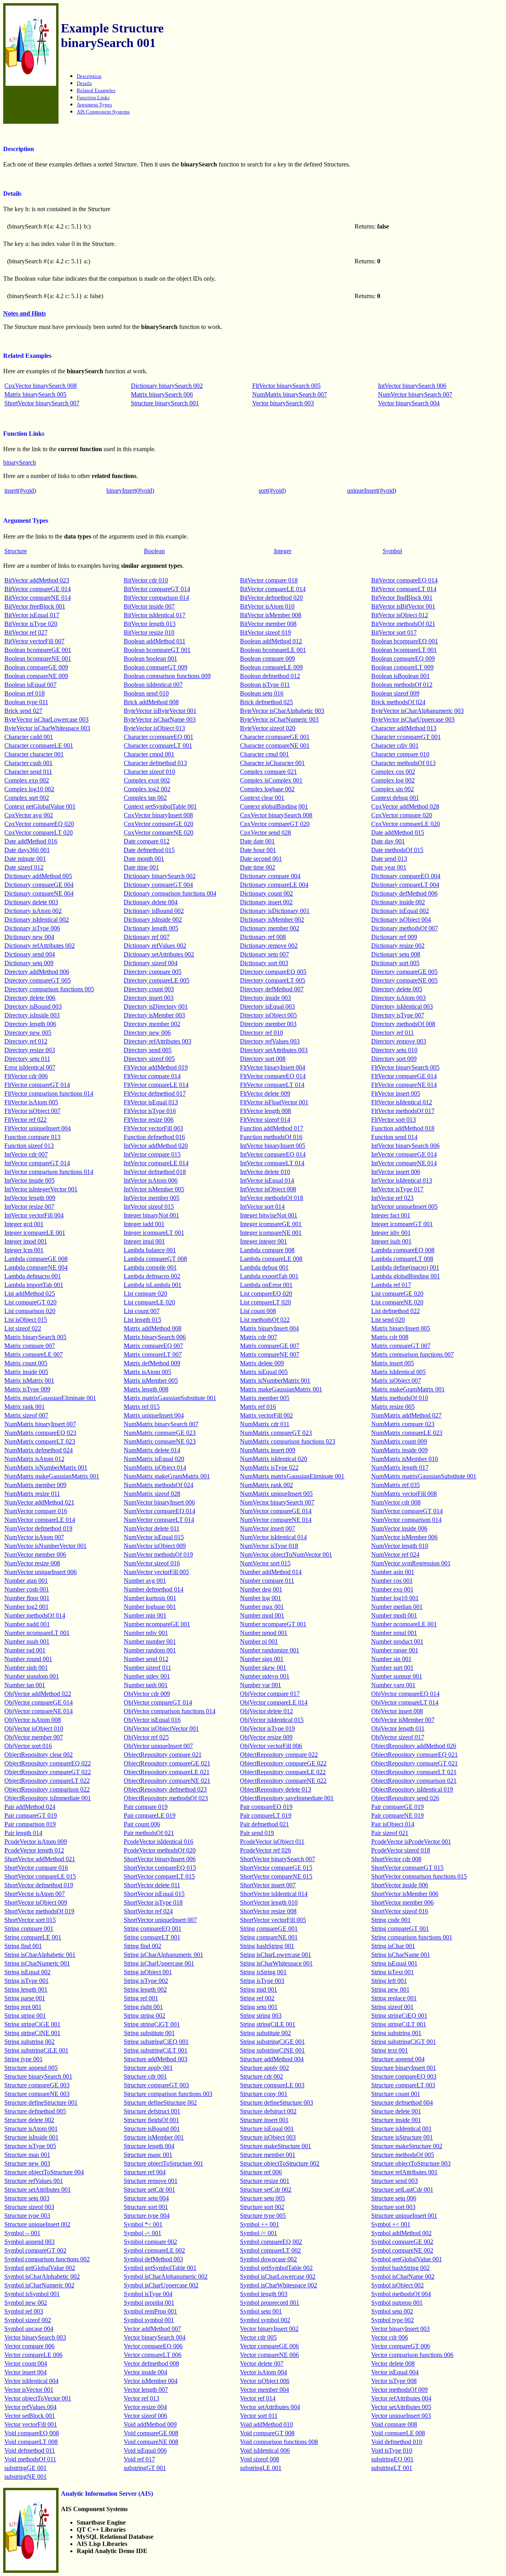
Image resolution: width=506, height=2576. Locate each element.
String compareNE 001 (269, 1937)
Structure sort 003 (393, 2207)
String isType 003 (262, 1981)
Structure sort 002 (262, 2207)
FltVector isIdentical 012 (402, 1102)
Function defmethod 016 (154, 1137)
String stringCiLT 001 (399, 2024)
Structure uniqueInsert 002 (37, 2224)
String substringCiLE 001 (36, 2050)
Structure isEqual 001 (267, 2129)
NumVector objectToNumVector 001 (286, 1554)
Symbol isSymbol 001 (32, 2294)
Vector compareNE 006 (269, 2355)
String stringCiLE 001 (268, 2024)
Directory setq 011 (27, 1059)
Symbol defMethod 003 (153, 2259)
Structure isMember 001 (154, 2137)
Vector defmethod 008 (151, 2363)
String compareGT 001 (400, 1929)
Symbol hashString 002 (400, 2268)
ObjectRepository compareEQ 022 (48, 1763)
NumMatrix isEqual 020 (154, 1459)
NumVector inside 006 (399, 1528)
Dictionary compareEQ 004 (406, 876)
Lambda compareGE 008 (36, 1259)
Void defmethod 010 (397, 2442)
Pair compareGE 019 (397, 1807)
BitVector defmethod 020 (271, 598)
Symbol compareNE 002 (402, 2250)
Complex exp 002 (27, 780)
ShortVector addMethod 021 (40, 1859)
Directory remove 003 (399, 1041)
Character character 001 (34, 754)
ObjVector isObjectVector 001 (161, 1728)
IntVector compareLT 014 (272, 1163)
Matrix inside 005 (26, 1372)
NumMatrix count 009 (399, 1441)
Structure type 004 (147, 2216)
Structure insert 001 (264, 2120)
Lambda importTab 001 (34, 1285)
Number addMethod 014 (271, 1572)
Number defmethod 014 (154, 1589)
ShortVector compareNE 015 (276, 1876)
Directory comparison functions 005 (49, 989)
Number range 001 (395, 1650)
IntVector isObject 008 (268, 1189)
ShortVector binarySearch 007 (42, 403)
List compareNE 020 (397, 1302)
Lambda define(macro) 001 (405, 1267)
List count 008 (258, 1311)
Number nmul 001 (394, 1633)
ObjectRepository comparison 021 (414, 1781)
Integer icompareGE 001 (271, 1224)
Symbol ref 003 (24, 2311)
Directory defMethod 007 (272, 989)
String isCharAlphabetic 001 (40, 1955)
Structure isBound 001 (152, 2129)
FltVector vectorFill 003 (153, 1128)
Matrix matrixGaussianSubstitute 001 (170, 1398)
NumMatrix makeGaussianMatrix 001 (52, 1476)
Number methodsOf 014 (35, 1615)
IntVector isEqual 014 (267, 1180)
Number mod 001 (262, 1615)
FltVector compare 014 (152, 1076)
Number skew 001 (263, 1668)
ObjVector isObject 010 (34, 1728)
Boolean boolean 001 (150, 659)
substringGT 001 (145, 2468)
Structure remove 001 (151, 2181)
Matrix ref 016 (258, 1407)
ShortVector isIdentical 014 (274, 1894)
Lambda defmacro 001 (33, 1276)
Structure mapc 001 (148, 2155)
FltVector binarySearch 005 (286, 386)
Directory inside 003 (265, 998)
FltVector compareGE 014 (404, 1076)
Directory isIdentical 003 (402, 1006)
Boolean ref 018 (25, 693)
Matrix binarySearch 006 (162, 394)
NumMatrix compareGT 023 (276, 1433)
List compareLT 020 (265, 1302)
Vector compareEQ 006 (153, 2346)
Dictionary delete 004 (151, 902)
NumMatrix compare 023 (403, 1424)
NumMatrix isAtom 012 (34, 1459)
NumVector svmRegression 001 (411, 1563)
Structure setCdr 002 (266, 2190)
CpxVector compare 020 (402, 815)
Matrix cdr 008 (390, 1337)
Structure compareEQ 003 (404, 2076)
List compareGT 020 (30, 1302)
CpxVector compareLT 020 (39, 833)
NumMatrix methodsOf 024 (159, 1485)
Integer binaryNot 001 (151, 1215)
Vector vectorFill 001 (31, 2424)
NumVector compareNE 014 (276, 1520)
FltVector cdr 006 (26, 1076)
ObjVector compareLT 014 (405, 1702)
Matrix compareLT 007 (153, 1354)
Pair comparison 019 (30, 1824)
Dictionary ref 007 (147, 937)
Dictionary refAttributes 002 (40, 946)
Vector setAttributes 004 (270, 2407)
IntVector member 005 (152, 1198)
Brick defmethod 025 (266, 702)
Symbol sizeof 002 (28, 2320)
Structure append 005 (31, 2068)
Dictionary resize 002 (398, 946)
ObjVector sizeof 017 (398, 1737)
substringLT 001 (392, 2468)
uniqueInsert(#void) (372, 490)
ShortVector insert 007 (268, 1885)
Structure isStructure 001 (402, 2137)
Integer (283, 551)
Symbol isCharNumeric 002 (39, 2285)
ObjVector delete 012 (266, 1711)
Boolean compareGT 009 (156, 667)
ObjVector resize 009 (266, 1737)
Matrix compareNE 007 (270, 1354)
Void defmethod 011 (30, 2450)
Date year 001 (389, 867)
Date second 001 (261, 859)
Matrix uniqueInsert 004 (154, 1415)
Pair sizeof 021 (390, 1833)
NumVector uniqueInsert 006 (41, 1572)
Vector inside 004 (145, 2372)
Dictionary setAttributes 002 (159, 954)
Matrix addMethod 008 (153, 1328)
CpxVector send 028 (265, 833)
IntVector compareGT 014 (37, 1163)
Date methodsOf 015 (397, 850)
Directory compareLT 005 (273, 980)
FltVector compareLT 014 (272, 1085)
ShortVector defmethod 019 (39, 1885)
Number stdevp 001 (265, 1676)
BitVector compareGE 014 (38, 589)
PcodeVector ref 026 (265, 1850)
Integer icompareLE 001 (35, 1233)
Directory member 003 (268, 1024)
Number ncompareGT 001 (273, 1624)
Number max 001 (262, 1607)
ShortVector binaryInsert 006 (160, 1859)
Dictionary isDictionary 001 (275, 911)
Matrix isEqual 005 (264, 1372)
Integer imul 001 (144, 1241)
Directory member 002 (152, 1024)
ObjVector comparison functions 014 (170, 1711)
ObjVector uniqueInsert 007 (158, 1746)
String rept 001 (23, 2007)
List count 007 (142, 1311)
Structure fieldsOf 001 (151, 2120)
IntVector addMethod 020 (156, 1146)
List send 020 (388, 1320)
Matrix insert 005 (393, 1363)
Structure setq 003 (27, 2198)
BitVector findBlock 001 (402, 598)
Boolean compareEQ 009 (403, 659)
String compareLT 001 (152, 1937)
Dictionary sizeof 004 (151, 963)
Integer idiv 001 (391, 1233)
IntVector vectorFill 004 (34, 1215)
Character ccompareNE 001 (275, 746)
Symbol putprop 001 (397, 2303)
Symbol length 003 (264, 2294)
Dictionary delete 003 (31, 902)
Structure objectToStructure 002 (280, 2163)
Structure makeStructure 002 (407, 2146)
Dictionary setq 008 (396, 954)
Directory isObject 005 (268, 1015)
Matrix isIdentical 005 (398, 1372)
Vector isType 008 (394, 2381)
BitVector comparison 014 (156, 598)
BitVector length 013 (150, 624)
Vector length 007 (146, 2390)
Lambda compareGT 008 (155, 1259)
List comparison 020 (30, 1311)
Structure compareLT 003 (403, 2085)
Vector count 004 (26, 2363)
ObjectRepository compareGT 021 (414, 1763)
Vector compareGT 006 (401, 2346)
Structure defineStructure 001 (41, 2103)
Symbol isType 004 (148, 2294)
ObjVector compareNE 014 (39, 1711)
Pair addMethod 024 (30, 1807)
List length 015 (143, 1320)
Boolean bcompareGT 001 (157, 650)
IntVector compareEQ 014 (273, 1154)
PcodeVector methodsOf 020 (160, 1850)
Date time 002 (258, 867)
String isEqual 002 (27, 1972)
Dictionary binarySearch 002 (167, 386)
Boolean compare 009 (267, 659)
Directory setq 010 (394, 1050)
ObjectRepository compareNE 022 (283, 1781)
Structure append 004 (398, 2059)
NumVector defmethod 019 (38, 1528)
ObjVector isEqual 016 (152, 1720)
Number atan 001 (26, 1581)
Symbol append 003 (29, 2242)
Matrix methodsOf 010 (400, 1398)
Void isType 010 (392, 2450)
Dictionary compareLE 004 (274, 885)
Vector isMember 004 (151, 2381)
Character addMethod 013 (404, 728)
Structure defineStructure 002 (160, 2103)
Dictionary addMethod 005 (38, 876)
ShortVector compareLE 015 (40, 1876)
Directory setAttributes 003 (274, 1050)
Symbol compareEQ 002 (271, 2242)
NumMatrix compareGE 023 (160, 1433)
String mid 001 (259, 1989)
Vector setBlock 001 (30, 2416)
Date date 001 (257, 841)
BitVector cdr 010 (146, 580)
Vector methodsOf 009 (399, 2390)
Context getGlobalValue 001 (40, 806)
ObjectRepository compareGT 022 (48, 1772)
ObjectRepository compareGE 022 (283, 1763)
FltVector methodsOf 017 (403, 1111)
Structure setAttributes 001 (38, 2190)
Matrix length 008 (146, 1389)
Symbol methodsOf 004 (401, 2294)
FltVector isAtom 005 (31, 1102)
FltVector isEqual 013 (151, 1102)
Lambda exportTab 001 (269, 1276)
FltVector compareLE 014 (156, 1085)
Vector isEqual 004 (395, 2372)
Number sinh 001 (26, 1668)
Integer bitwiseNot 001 (269, 1215)
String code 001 (391, 1920)
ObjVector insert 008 (397, 1711)
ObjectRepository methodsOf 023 (166, 1798)
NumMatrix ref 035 (396, 1485)
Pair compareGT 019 (31, 1815)
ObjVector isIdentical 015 (272, 1720)
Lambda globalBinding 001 (406, 1276)
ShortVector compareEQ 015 (160, 1868)
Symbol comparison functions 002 (47, 2259)
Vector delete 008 (393, 2363)
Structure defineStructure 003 (277, 2103)
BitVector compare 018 (269, 580)
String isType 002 (146, 1981)
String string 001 (25, 2016)
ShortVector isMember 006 (405, 1894)
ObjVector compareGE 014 (39, 1702)
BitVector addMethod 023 (37, 580)
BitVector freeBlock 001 (35, 606)
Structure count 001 (396, 2094)
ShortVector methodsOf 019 (39, 1911)
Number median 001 (397, 1607)
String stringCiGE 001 (32, 2024)
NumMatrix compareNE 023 (160, 1441)
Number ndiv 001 (146, 1633)
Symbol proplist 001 (149, 2303)
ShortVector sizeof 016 (400, 1911)
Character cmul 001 (264, 754)
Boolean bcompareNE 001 (38, 659)
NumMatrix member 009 (35, 1485)
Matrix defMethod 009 (152, 1363)
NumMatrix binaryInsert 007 (40, 1424)
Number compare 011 (267, 1581)
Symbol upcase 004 (29, 2329)
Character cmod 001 (149, 754)
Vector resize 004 (145, 2407)
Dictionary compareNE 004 (39, 893)
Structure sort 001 (146, 2207)
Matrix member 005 (265, 1398)
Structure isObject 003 (268, 2137)
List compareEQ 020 (266, 1294)
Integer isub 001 (391, 1241)
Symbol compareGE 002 (402, 2242)
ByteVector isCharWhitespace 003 (47, 728)
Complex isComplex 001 (271, 780)
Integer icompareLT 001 (154, 1233)
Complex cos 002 (393, 772)
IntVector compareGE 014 (404, 1154)
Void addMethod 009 (150, 2424)
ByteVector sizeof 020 (268, 728)
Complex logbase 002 (267, 789)
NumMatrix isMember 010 (405, 1459)
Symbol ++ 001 (260, 2224)
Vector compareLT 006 (153, 2355)
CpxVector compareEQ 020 (39, 824)
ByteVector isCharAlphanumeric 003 (417, 711)
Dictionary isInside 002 (153, 919)
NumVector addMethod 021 (39, 1502)
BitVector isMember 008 (271, 615)
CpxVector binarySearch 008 (41, 386)
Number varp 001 (393, 1685)
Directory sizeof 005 (149, 1059)
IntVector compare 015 (152, 1154)
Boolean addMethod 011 (155, 641)
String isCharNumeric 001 (37, 1963)
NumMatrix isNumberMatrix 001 (46, 1468)
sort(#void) (272, 490)
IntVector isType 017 (397, 1189)
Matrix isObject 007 (396, 1381)
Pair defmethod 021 (264, 1824)
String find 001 (23, 1946)
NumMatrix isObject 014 (155, 1468)
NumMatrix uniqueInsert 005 (276, 1494)
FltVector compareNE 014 (404, 1085)
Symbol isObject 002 (397, 2285)
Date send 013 (389, 859)
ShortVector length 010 (269, 1902)
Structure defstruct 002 (268, 2111)
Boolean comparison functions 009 (167, 676)
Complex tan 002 (145, 798)
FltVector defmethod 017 (155, 1093)
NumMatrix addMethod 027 (406, 1415)
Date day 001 (388, 841)
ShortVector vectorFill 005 (273, 1920)
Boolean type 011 (26, 702)
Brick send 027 (23, 711)
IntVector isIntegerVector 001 (41, 1189)
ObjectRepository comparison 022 (47, 1789)
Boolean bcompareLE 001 (273, 650)
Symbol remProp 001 (150, 2311)
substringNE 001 (25, 2477)
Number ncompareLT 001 (37, 1633)
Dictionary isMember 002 (272, 919)
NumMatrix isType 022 (269, 1468)
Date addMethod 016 (31, 841)
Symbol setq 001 (261, 2311)
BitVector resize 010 (149, 632)
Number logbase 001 (150, 1607)
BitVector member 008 (268, 624)
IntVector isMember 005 (154, 1189)
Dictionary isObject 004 (401, 919)
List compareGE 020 (397, 1294)
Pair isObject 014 (393, 1824)
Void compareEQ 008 (32, 2433)
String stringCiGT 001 (152, 2024)
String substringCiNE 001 (272, 2050)
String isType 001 (26, 1981)
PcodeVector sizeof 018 (401, 1850)
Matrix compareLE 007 (34, 1354)
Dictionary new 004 (29, 937)
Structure (16, 551)
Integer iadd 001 (144, 1224)
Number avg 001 (145, 1581)
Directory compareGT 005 (38, 980)
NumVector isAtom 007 (34, 1537)
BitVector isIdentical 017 (155, 615)
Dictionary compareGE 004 (39, 885)
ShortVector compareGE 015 (276, 1868)
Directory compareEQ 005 (273, 972)
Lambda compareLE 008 (271, 1259)
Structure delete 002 (29, 2120)
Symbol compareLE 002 (154, 2250)
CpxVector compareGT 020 (275, 824)
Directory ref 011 (393, 1033)
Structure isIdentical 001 (401, 2129)
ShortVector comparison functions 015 (419, 1876)
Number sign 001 (262, 1659)
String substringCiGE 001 (272, 2042)
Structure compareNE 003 (37, 2094)
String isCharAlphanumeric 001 (163, 1955)
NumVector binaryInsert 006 (159, 1502)
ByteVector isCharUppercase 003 (413, 719)
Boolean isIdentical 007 (153, 685)
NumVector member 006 (35, 1554)
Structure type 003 (27, 2216)
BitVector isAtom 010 (267, 606)
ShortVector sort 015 (30, 1920)
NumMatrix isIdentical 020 (274, 1459)
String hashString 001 (267, 1946)
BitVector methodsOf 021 (403, 624)
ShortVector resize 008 (268, 1911)
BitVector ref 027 (26, 632)
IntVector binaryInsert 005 (273, 1146)
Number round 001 (28, 1659)
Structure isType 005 (30, 2146)
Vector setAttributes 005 (401, 2407)
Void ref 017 (139, 2459)
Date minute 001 (25, 859)
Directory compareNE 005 (404, 980)
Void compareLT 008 (31, 2442)
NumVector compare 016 (36, 1511)
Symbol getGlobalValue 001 (407, 2259)
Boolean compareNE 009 (36, 676)
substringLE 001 (261, 2468)
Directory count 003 (149, 989)
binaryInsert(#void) (130, 490)
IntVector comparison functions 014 (49, 1172)
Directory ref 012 (26, 1041)
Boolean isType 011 (265, 685)
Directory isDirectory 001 (156, 1006)
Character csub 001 (28, 763)
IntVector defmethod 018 (155, 1172)
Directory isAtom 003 (398, 998)
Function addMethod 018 (403, 1128)
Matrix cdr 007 (259, 1337)
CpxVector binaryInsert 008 (158, 815)
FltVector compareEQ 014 (273, 1076)
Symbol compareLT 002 (270, 2250)
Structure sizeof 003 (29, 2207)
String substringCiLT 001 (156, 2050)
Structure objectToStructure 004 (44, 2172)
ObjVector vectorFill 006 (271, 1746)
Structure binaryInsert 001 (404, 2068)
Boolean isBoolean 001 (400, 676)
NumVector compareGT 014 (407, 1511)
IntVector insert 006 (396, 1172)
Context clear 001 (262, 798)
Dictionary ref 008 (263, 937)
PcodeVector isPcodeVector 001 (411, 1842)
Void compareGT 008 (267, 2433)
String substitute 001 (149, 2033)
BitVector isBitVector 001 (403, 606)
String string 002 (144, 2016)
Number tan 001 (25, 1685)
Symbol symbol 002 (265, 2320)
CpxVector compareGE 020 (159, 824)
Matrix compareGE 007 (270, 1346)
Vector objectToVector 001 (38, 2398)
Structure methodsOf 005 (403, 2155)
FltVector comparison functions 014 (49, 1093)
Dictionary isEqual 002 (400, 911)
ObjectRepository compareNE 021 (167, 1781)
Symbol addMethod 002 (401, 2233)
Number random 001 (150, 1650)
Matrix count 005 (26, 1363)
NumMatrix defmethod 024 (39, 1450)
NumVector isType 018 (269, 1546)
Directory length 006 (30, 1024)
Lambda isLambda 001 (153, 1285)
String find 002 (143, 1946)
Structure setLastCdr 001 (402, 2190)
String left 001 (389, 1981)
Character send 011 (28, 772)
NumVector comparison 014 (406, 1520)
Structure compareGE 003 (37, 2085)
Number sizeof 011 (147, 1668)
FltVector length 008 (265, 1111)
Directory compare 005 (153, 972)
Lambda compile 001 (150, 1267)
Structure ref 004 (145, 2172)
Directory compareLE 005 (157, 980)
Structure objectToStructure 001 (163, 2163)
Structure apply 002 (264, 2068)
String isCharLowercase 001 (276, 1955)
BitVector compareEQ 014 (404, 580)
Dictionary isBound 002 (154, 911)
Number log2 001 (26, 1607)
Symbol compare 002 (150, 2242)
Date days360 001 (27, 850)
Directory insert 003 (149, 998)
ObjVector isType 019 (267, 1728)
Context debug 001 (395, 798)
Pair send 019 (257, 1833)
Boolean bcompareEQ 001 (405, 641)
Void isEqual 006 (145, 2450)
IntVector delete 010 (265, 1172)
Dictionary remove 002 (269, 946)
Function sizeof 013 (29, 1146)
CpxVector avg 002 (29, 815)
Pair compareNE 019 (397, 1815)
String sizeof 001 (392, 2007)
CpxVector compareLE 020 (406, 824)
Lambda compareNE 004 (36, 1267)
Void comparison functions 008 (279, 2442)
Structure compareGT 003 (156, 2085)
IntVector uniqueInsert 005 (404, 1207)
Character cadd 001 (29, 737)
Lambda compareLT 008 (402, 1259)
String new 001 (390, 1989)
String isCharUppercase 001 (159, 1963)
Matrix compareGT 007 (401, 1346)
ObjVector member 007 (34, 1737)
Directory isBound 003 (33, 1006)
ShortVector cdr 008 (396, 1859)
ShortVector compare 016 (36, 1868)
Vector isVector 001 (29, 2390)
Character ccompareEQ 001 (159, 737)
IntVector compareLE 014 (156, 1163)
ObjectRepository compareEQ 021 (414, 1755)
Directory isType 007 (398, 1015)
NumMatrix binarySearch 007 (290, 394)
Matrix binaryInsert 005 (401, 1328)
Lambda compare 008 (267, 1250)
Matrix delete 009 (262, 1363)
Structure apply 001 (148, 2068)
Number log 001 (261, 1598)
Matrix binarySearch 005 (35, 394)
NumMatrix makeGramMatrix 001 (167, 1476)
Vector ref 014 (258, 2398)
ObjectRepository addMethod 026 (414, 1746)
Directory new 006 (147, 1033)
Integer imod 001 (26, 1241)
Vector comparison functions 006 (412, 2355)
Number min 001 (145, 1615)
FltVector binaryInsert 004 (273, 1067)
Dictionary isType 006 (32, 928)
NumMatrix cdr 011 (265, 1424)
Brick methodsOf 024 (398, 702)
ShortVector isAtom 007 (35, 1894)
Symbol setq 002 (392, 2311)
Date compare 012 (147, 841)
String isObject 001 (148, 1972)
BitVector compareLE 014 (273, 589)
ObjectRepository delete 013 (276, 1789)
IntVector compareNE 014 (404, 1163)
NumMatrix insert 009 (268, 1450)
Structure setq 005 (262, 2198)
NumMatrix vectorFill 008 (404, 1494)
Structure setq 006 (394, 2198)
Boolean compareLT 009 (402, 667)
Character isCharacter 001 (272, 763)
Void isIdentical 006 (265, 2450)
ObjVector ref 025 (146, 1737)
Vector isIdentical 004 (31, 2381)
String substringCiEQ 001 (156, 2042)
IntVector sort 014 (262, 1207)
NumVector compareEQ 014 (160, 1511)
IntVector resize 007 (29, 1207)
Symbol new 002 (26, 2303)
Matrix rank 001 (25, 1407)
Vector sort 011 (259, 2416)
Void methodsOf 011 (30, 2459)
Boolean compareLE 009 (271, 667)
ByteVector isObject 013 (154, 728)
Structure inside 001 (396, 2120)
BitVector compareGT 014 (157, 589)
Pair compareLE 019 (150, 1815)
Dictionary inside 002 (398, 902)
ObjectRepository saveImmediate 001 (287, 1798)
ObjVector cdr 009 (147, 1694)
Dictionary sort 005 (395, 963)
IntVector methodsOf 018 (272, 1198)
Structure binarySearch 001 (165, 403)
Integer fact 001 (391, 1215)
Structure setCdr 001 (149, 2190)
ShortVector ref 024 (148, 1911)
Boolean (154, 551)
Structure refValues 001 (34, 2181)
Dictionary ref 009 (394, 937)
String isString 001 (263, 1972)
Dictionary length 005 (151, 928)
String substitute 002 (265, 2033)
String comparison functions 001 (412, 1937)
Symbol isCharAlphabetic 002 (42, 2276)
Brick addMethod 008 (151, 702)
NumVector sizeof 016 (152, 1563)
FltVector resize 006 (149, 1120)
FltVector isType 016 (150, 1111)
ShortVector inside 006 (400, 1885)
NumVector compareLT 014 (159, 1520)
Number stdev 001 (147, 1676)
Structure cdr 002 (261, 2076)
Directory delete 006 (30, 998)
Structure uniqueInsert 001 (404, 2216)
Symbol (392, 551)
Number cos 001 (392, 1581)
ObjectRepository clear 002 (39, 1755)
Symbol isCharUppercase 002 (161, 2285)
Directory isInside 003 (32, 1015)
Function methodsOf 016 (271, 1137)
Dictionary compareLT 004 (405, 885)
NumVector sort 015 (265, 1563)
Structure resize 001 (265, 2181)
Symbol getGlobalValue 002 (40, 2268)
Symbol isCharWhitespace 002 (278, 2285)
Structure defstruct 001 (152, 2111)
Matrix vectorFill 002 (266, 1415)
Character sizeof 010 (149, 772)
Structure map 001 (27, 2155)
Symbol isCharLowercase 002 (278, 2276)
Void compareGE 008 (151, 2433)
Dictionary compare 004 (270, 876)
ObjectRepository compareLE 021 (167, 1772)
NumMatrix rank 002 (266, 1485)
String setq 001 (259, 2007)
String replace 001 (394, 1998)
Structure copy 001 (264, 2094)
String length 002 (145, 1989)
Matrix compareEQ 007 (153, 1346)
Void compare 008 (394, 2424)
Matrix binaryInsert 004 (269, 1328)
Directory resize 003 (30, 1050)
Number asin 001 (393, 1572)
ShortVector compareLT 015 (159, 1876)
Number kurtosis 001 (150, 1598)
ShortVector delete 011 (152, 1885)
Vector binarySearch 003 (283, 403)
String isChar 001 (393, 1946)
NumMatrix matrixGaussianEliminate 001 (292, 1476)
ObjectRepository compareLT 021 (414, 1772)
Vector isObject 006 (265, 2381)
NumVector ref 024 (395, 1554)
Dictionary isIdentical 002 (37, 919)
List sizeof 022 (23, 1328)
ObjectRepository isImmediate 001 (48, 1798)
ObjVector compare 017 (270, 1694)
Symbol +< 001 (391, 2224)
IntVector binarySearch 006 (412, 386)
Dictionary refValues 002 (155, 946)
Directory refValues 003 (270, 1041)
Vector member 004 (264, 2390)
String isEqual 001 (394, 1963)
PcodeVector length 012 (34, 1850)
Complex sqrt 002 (27, 798)
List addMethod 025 (30, 1294)
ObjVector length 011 (398, 1728)
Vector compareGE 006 (269, 2346)
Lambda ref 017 (391, 1285)
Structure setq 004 (146, 2198)
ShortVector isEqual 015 (154, 1894)
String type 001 (24, 2059)
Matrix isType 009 (27, 1389)
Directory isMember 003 (154, 1015)
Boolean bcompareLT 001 (404, 650)
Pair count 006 (142, 1824)
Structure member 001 (268, 2155)
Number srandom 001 (32, 1676)
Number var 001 (261, 1685)
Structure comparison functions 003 (168, 2094)
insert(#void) (20, 490)
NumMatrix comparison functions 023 (288, 1441)
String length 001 (26, 1989)
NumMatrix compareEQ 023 (40, 1433)
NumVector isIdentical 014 (273, 1537)
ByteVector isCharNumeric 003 (279, 719)
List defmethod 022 (396, 1311)
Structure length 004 (149, 2146)
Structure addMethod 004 (272, 2059)
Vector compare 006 (29, 2346)
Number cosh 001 (27, 1589)
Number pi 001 (259, 1641)
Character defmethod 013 (155, 763)
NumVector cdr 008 (396, 1502)
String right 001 (143, 2007)
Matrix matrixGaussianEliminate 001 (50, 1398)
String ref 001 (141, 1998)
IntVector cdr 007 (26, 1154)
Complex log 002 (393, 780)
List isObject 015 (26, 1320)
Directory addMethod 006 (37, 972)
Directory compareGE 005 (404, 972)
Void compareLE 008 (398, 2433)
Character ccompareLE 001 (39, 746)
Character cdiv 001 (395, 746)
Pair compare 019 (146, 1807)
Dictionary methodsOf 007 (405, 928)
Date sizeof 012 (24, 867)
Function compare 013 (32, 1137)
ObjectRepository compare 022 (279, 1755)
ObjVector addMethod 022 (38, 1694)
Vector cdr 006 (390, 2337)
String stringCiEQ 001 (399, 2016)
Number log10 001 (395, 1598)
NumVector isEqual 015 (154, 1537)
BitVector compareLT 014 (404, 589)
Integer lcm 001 (24, 1250)
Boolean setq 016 (262, 693)
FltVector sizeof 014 (265, 1120)
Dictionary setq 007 (264, 954)
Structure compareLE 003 (272, 2085)
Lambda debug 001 (264, 1267)
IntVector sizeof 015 (149, 1207)
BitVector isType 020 (31, 624)
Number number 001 (150, 1641)
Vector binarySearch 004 (409, 403)
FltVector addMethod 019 (156, 1067)
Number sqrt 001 (392, 1668)
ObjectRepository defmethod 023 (165, 1789)
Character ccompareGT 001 (406, 737)
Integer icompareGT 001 (402, 1224)
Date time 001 (141, 867)
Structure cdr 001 (145, 2076)
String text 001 (390, 2050)
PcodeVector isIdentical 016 (159, 1842)
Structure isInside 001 (31, 2137)
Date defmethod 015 (149, 850)
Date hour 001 (258, 850)
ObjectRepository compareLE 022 (283, 1772)
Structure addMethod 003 (156, 2059)
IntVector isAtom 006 (151, 1180)
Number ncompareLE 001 (404, 1624)
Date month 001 (144, 859)
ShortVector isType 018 (153, 1902)
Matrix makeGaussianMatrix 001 (281, 1389)
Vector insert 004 (25, 2372)
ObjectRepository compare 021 (163, 1755)
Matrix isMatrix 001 (29, 1381)
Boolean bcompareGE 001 (38, 650)
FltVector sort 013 (394, 1120)
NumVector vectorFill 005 (156, 1572)
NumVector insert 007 (267, 1528)
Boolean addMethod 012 (271, 641)
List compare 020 (145, 1294)
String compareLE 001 (33, 1937)
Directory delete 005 (397, 989)
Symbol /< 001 (259, 2233)
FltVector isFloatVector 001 (274, 1102)
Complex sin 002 (393, 789)
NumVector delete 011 (152, 1528)
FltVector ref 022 (25, 1120)
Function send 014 (394, 1137)
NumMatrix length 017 (400, 1468)
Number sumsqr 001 (397, 1676)
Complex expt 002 (147, 780)
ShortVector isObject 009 (36, 1902)
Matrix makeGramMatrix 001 (408, 1389)
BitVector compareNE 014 (38, 598)
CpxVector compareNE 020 (159, 833)
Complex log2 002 (147, 789)
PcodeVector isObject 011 (272, 1842)
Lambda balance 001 (150, 1250)
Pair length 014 (23, 1833)
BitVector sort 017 (394, 632)
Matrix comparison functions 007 (413, 1354)
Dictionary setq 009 (29, 963)
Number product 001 (397, 1641)
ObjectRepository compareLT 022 (47, 1781)
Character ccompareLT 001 (158, 746)
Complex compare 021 (268, 772)
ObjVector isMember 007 (403, 1720)
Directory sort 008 (263, 1059)
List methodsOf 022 (265, 1320)
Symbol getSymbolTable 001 (160, 2268)
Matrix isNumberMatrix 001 (275, 1381)
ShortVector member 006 (402, 1902)
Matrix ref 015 (142, 1407)
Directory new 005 (28, 1033)
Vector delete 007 (262, 2363)
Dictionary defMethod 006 (404, 893)
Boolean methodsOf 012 (402, 685)
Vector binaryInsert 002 (269, 2329)
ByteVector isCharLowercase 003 (46, 719)
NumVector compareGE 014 (276, 1511)
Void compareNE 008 (151, 2442)
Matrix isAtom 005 (147, 1372)
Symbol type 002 (393, 2320)
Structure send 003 (395, 2181)
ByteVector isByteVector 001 (160, 711)
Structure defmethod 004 (402, 2103)
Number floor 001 (27, 1598)
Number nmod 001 (264, 1633)
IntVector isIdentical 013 (402, 1180)
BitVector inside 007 (149, 606)
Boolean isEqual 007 (30, 685)
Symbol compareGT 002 (35, 2250)
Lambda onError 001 (266, 1285)
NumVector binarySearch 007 (415, 394)
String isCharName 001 (401, 1955)
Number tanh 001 (146, 1685)
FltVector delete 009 (265, 1093)
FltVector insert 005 (396, 1093)
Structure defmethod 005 (35, 2111)
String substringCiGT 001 (404, 2042)
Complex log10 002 (29, 789)
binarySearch (20, 462)
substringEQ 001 (392, 2459)
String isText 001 (393, 1972)
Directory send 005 (148, 1050)
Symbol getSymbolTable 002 (276, 2268)
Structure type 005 (263, 2216)
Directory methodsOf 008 (403, 1024)
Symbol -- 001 (22, 2233)
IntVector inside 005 (29, 1180)
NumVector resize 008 (32, 1563)
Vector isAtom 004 (263, 2372)
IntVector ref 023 (392, 1198)
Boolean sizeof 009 (395, 693)
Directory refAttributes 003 (158, 1041)
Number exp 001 (392, 1589)
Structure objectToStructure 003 (411, 2163)
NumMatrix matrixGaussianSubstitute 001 (424, 1476)
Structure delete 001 (396, 2111)
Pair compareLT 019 (266, 1815)
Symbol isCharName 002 (403, 2276)
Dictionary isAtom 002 (33, 911)
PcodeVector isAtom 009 (36, 1842)
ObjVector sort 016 (28, 1746)
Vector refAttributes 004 (401, 2398)
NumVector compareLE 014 (40, 1520)
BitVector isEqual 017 (32, 615)
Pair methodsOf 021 (149, 1833)
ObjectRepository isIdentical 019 (412, 1789)
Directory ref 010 (261, 1033)
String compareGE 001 (269, 1929)
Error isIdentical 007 (30, 1067)
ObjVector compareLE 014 (274, 1702)
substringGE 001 (25, 2468)
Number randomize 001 (270, 1650)
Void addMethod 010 (266, 2424)
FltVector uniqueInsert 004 (38, 1128)
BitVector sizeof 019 (265, 632)
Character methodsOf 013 (403, 763)
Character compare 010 (400, 754)
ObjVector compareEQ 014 (405, 1694)
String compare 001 (29, 1929)
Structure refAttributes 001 (404, 2172)
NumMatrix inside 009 (399, 1450)
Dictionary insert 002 (266, 902)
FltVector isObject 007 (32, 1111)
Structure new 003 (27, 2163)
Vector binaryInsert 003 (400, 2329)
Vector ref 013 (142, 2398)
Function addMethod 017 (272, 1128)
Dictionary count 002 (266, 893)
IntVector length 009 (30, 1198)
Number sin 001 (391, 1659)
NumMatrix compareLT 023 (40, 1441)
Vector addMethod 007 (152, 2329)
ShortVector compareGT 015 (407, 1868)
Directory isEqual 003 (267, 1006)
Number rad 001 (25, 1650)
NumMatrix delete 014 (152, 1450)
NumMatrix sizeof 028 (152, 1494)
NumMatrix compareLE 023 (407, 1433)
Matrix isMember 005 (151, 1381)
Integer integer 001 (263, 1241)
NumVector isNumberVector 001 (45, 1546)
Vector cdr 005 (258, 2337)
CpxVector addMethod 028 (405, 806)
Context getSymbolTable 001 (160, 806)
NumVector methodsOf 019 (158, 1554)
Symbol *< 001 (143, 2224)
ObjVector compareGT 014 (158, 1702)
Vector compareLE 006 (33, 2355)
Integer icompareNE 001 (271, 1233)
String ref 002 (257, 1998)
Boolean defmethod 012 (270, 676)
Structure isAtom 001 (31, 2129)
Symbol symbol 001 (149, 2320)
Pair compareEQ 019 (266, 1807)
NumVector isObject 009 (155, 1546)
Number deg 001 (261, 1589)
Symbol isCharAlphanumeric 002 (166, 2276)
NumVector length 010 (400, 1546)
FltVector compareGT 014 (37, 1085)
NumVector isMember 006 (404, 1537)
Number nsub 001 (27, 1641)
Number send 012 (146, 1659)
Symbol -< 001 (143, 2233)
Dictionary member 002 (270, 928)
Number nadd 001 (27, 1624)
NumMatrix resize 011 (32, 1494)
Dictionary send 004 (30, 954)
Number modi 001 (394, 1615)
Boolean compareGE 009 (36, 667)
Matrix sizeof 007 (26, 1415)
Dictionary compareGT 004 (158, 885)
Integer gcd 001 (24, 1224)
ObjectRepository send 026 (405, 1798)
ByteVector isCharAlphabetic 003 (282, 711)
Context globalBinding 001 (274, 806)
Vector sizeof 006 (145, 2416)
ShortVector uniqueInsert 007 (160, 1920)
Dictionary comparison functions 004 (170, 893)
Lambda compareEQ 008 (403, 1250)
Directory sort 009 (394, 1059)
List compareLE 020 (149, 1302)
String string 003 (261, 2016)
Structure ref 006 (261, 2172)
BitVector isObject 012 (400, 615)
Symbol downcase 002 (268, 2259)
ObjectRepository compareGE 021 (167, 1763)
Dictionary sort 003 (264, 963)
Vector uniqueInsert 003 (401, 2416)
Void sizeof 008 (260, 2459)
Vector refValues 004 (30, 2407)
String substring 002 (29, 2042)
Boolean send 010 (146, 693)
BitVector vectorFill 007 (34, 641)
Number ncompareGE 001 (157, 1624)
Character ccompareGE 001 (275, 737)
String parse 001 (25, 1998)
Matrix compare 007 (30, 1346)
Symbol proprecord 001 (270, 2303)
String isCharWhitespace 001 (276, 1963)
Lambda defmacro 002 (152, 1276)
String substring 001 (396, 2033)
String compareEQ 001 (153, 1929)
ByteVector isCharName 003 (160, 719)
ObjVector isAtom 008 (33, 1720)
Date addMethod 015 (398, 833)
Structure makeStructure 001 (276, 2146)
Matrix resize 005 (393, 1407)
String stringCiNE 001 (32, 2033)
